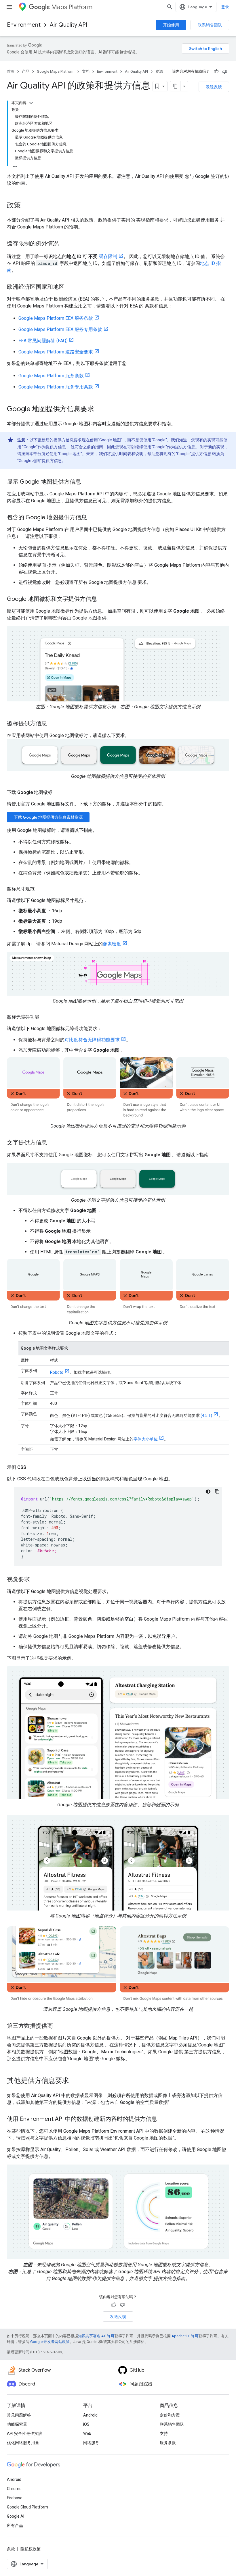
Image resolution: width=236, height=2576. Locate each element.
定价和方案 (170, 2415)
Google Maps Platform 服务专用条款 (56, 387)
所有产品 (15, 2525)
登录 (225, 7)
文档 (86, 71)
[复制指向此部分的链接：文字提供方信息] (53, 1143)
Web (87, 2433)
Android (90, 2415)
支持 (164, 2433)
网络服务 (91, 2443)
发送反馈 (214, 87)
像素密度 (112, 944)
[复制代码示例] (217, 1492)
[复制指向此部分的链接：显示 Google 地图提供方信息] (87, 482)
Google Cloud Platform (27, 2507)
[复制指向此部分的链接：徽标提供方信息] (53, 724)
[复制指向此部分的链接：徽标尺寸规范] (40, 889)
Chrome (14, 2489)
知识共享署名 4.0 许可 (96, 2336)
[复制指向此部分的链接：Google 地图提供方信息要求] (100, 409)
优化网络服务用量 (23, 2443)
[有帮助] (216, 72)
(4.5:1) (206, 1415)
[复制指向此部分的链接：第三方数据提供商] (59, 2026)
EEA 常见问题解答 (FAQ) (43, 341)
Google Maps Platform (56, 71)
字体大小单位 (146, 1439)
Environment (24, 25)
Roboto (57, 1372)
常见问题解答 (19, 2415)
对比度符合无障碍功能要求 (92, 1040)
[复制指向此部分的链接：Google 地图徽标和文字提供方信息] (103, 599)
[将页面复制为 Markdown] (175, 86)
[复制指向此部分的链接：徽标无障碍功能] (45, 1017)
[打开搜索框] (170, 7)
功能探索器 (17, 2424)
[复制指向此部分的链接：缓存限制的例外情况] (64, 244)
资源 (159, 71)
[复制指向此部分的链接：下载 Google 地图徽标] (58, 792)
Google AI (16, 2516)
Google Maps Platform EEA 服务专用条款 (60, 329)
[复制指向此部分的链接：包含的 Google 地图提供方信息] (93, 518)
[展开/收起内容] (31, 103)
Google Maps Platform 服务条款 (51, 376)
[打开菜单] (9, 7)
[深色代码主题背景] (208, 1492)
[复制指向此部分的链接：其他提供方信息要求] (75, 2081)
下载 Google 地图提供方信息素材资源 (48, 817)
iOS (86, 2424)
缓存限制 (108, 256)
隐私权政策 (31, 2549)
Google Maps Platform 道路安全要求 (56, 352)
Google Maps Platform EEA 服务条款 (56, 318)
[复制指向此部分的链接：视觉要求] (36, 1580)
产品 (26, 71)
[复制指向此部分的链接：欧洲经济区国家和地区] (70, 287)
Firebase (15, 2498)
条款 (11, 2549)
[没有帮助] (225, 72)
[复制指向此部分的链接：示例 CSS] (32, 1467)
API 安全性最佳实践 (25, 2433)
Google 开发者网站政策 (50, 2342)
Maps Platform (72, 7)
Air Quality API (68, 25)
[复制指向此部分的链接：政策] (26, 206)
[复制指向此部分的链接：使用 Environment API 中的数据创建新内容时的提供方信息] (163, 2119)
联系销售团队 (210, 25)
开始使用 (171, 25)
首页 (11, 71)
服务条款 (168, 2443)
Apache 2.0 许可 (185, 2336)
